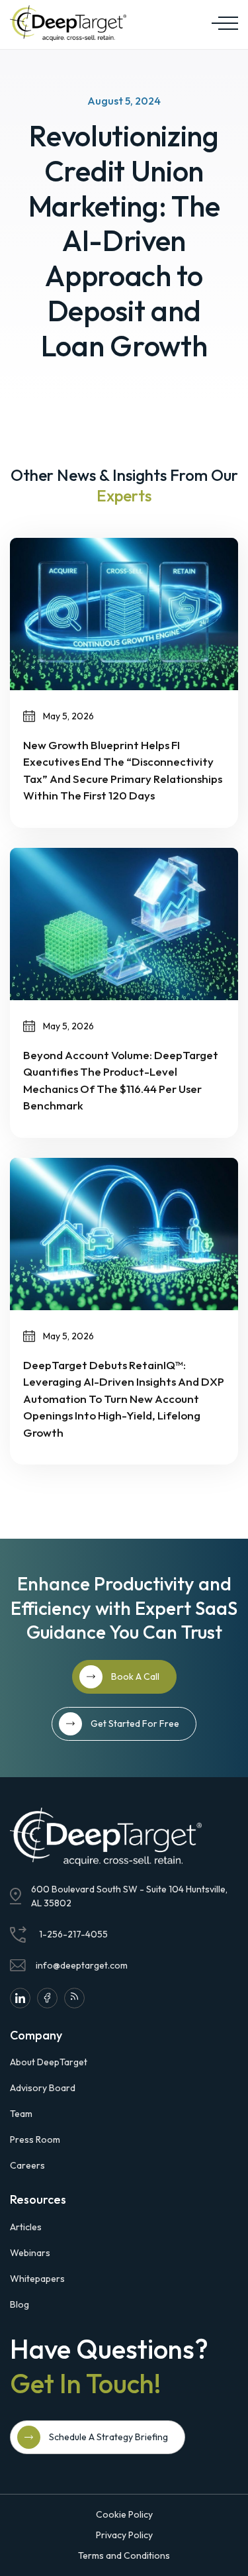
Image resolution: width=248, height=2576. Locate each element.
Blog (20, 2304)
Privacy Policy (124, 2535)
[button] (222, 23)
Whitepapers (37, 2279)
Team (21, 2114)
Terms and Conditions (124, 2555)
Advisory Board (43, 2088)
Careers (27, 2165)
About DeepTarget (49, 2062)
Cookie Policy (124, 2514)
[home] (68, 23)
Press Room (35, 2139)
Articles (26, 2227)
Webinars (30, 2253)
